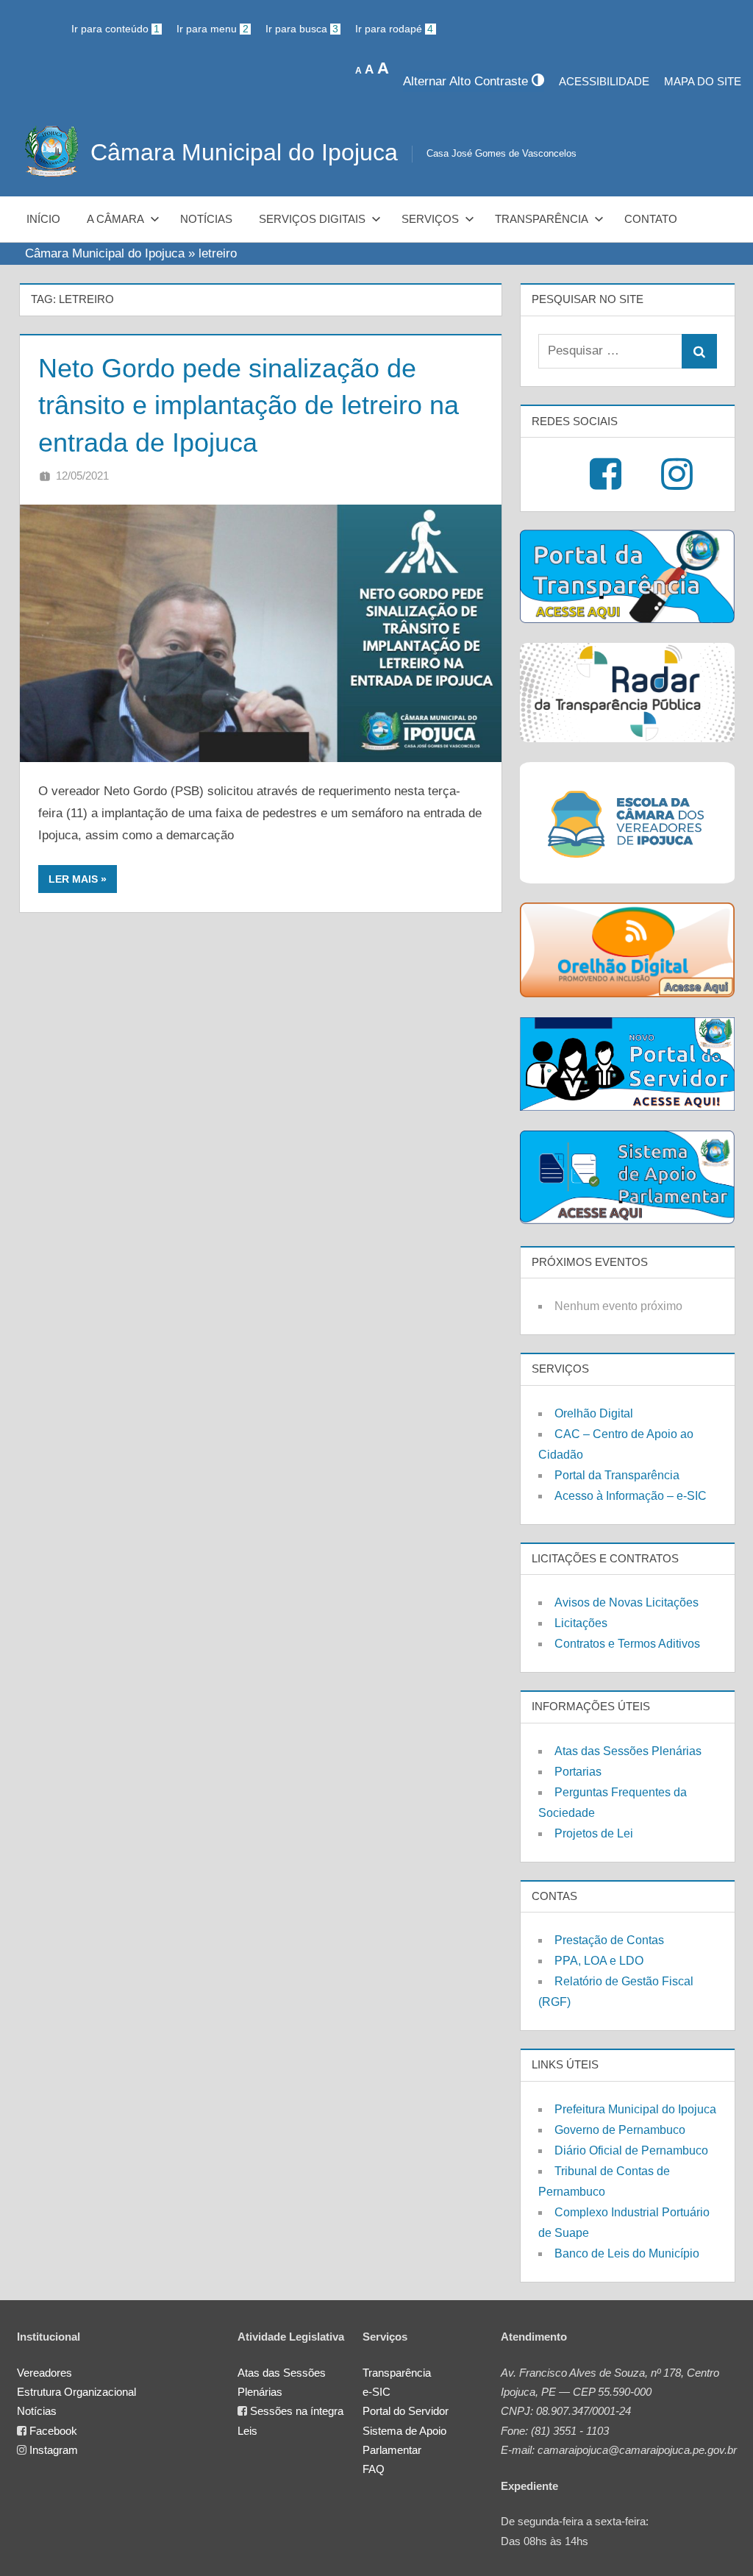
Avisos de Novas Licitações (627, 1602)
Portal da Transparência (617, 1475)
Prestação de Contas (609, 1940)
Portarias (578, 1772)
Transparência (542, 219)
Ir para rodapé (394, 29)
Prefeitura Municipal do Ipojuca (635, 2109)
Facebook (53, 2431)
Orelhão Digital (594, 1413)
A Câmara (115, 219)
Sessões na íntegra (297, 2411)
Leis (247, 2431)
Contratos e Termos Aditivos (627, 1644)
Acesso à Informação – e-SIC (631, 1496)
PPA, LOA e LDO (599, 1961)
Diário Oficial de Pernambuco (631, 2150)
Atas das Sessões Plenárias (628, 1751)
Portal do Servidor (406, 2411)
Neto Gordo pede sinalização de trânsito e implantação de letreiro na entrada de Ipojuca (249, 405)
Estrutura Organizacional (76, 2392)
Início (43, 219)
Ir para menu (212, 29)
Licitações (581, 1623)
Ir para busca (302, 29)
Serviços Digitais (312, 219)
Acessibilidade (604, 81)
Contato (651, 219)
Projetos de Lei (594, 1833)
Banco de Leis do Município (627, 2253)
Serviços (430, 219)
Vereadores (44, 2373)
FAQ (374, 2469)
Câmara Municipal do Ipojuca (244, 152)
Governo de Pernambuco (620, 2130)
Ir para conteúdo (115, 29)
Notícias (206, 219)
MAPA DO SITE (703, 81)
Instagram (54, 2450)
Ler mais (73, 879)
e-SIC (376, 2392)
